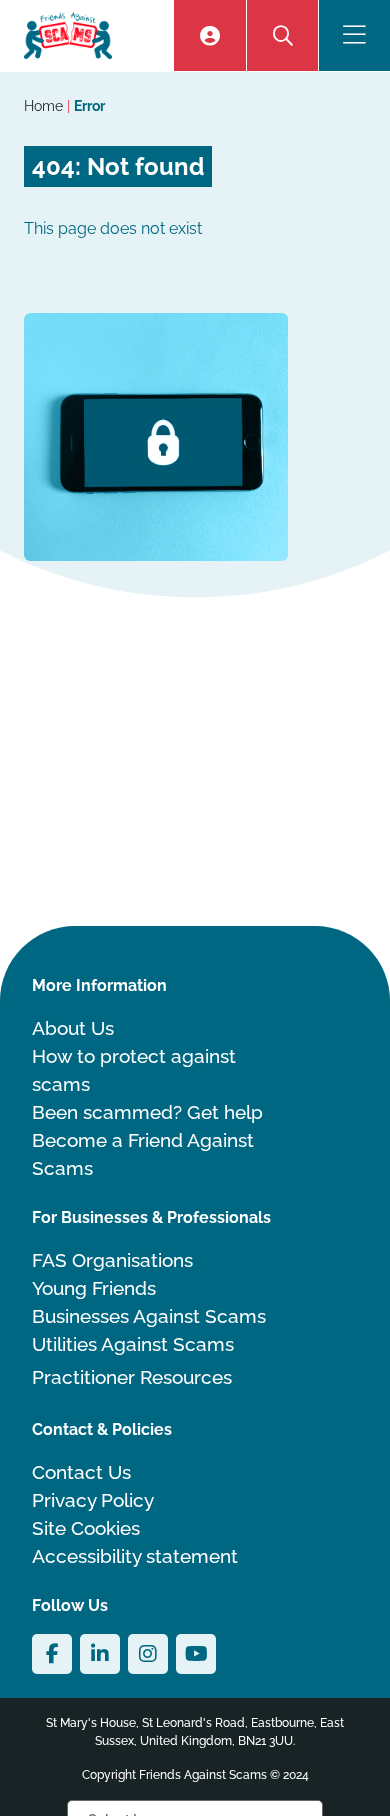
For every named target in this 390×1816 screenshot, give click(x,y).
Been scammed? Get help (147, 1112)
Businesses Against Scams (149, 1316)
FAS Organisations (112, 1260)
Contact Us (81, 1472)
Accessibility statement (135, 1556)
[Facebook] (52, 1654)
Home (45, 106)
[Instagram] (148, 1654)
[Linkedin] (100, 1654)
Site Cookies (86, 1528)
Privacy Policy (93, 1500)
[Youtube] (196, 1654)
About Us (73, 1028)
